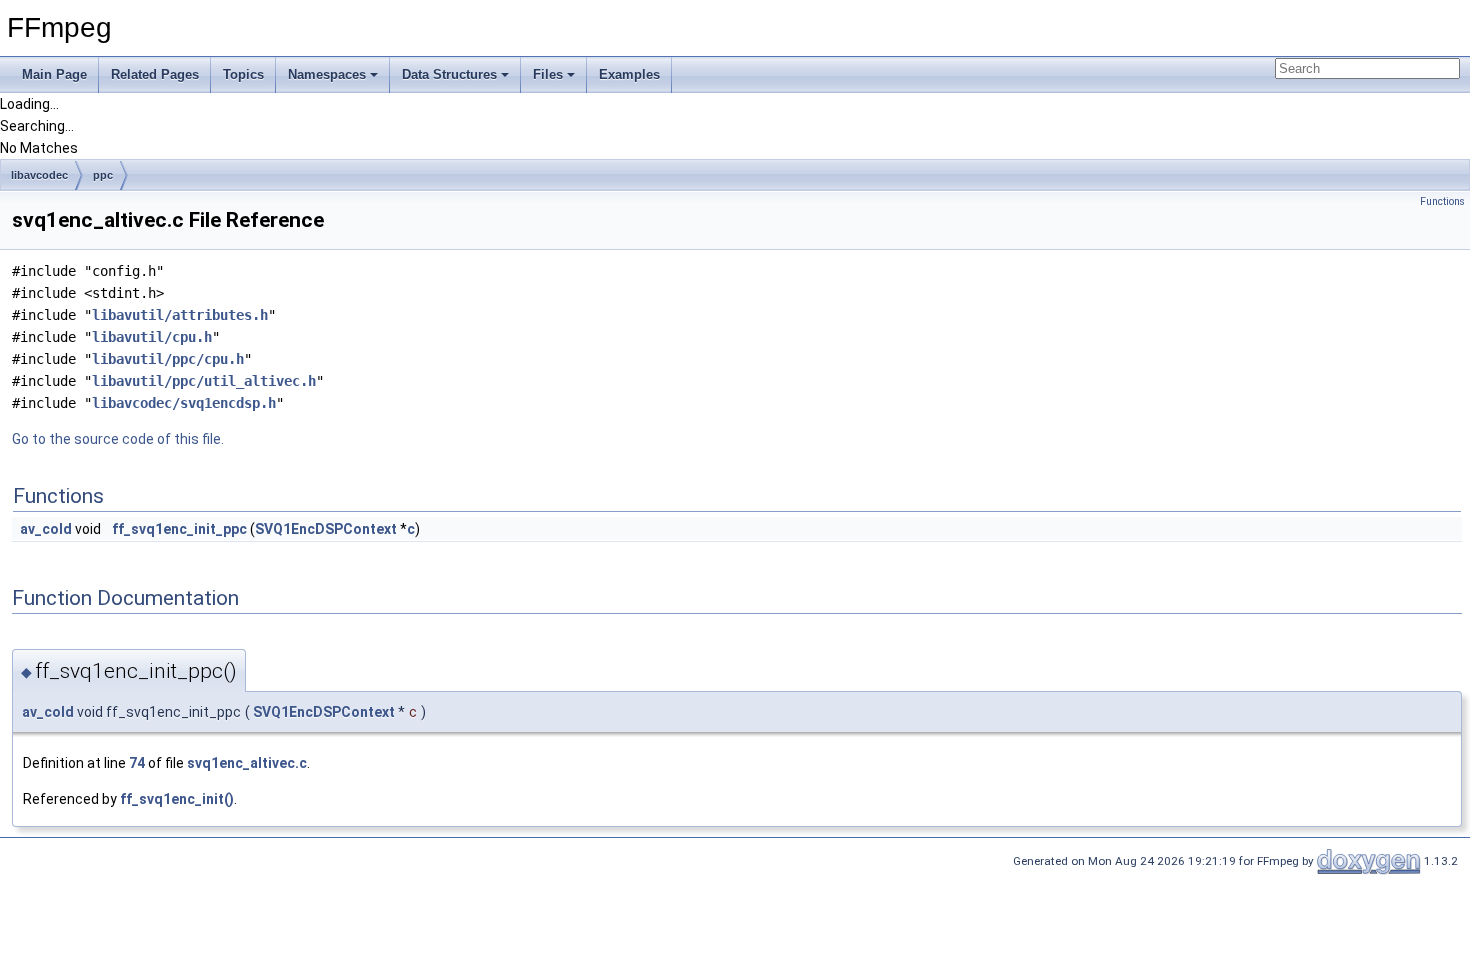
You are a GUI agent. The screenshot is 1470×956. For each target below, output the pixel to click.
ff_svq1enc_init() (177, 799)
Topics (243, 74)
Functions (1442, 201)
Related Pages (155, 74)
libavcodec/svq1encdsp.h (184, 403)
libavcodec (39, 175)
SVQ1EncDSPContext (326, 529)
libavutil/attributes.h (180, 315)
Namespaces (327, 74)
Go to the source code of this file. (118, 439)
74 (137, 763)
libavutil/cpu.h (152, 337)
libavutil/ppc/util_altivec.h (204, 381)
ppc (103, 175)
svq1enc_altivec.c (247, 763)
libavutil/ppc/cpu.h (168, 359)
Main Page (54, 74)
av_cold (46, 529)
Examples (629, 74)
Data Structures (449, 74)
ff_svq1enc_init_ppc (179, 529)
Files (548, 74)
